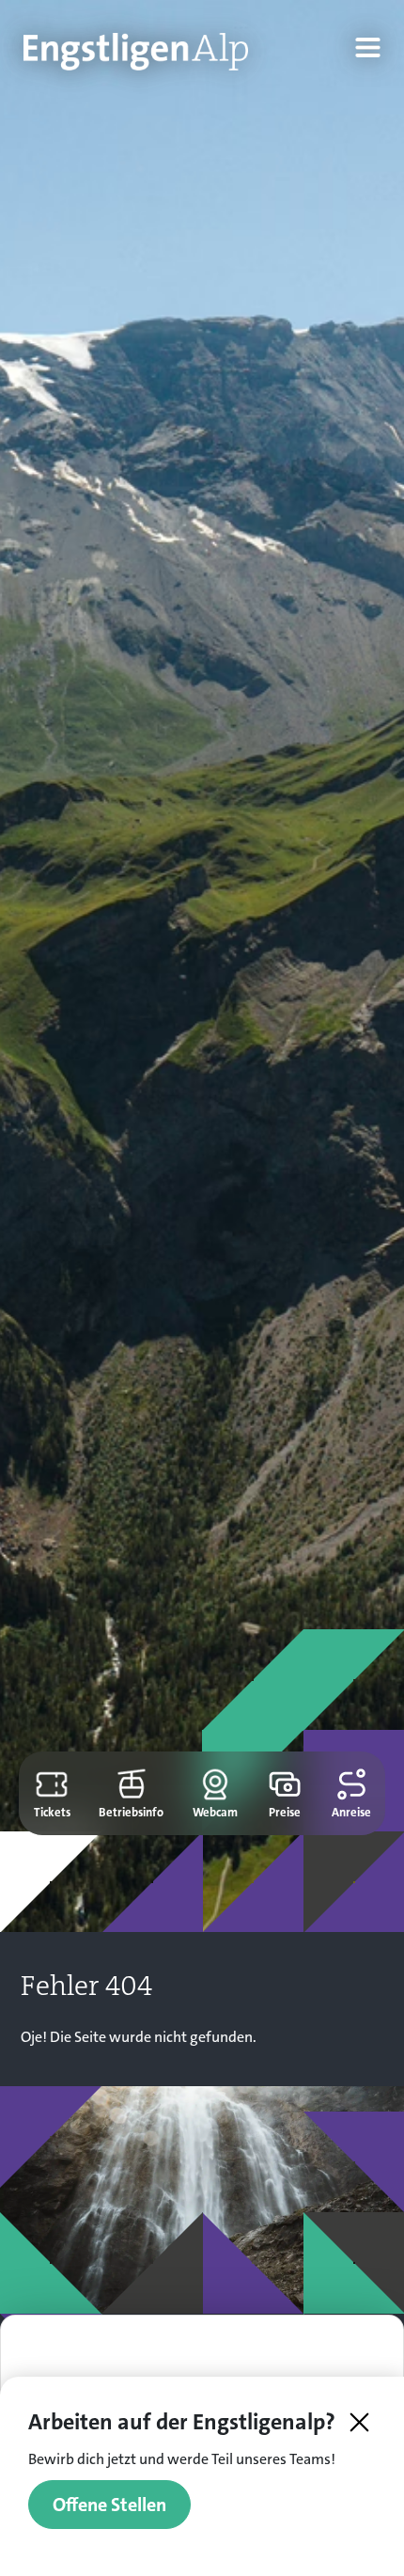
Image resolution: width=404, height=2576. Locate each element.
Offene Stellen (109, 2505)
